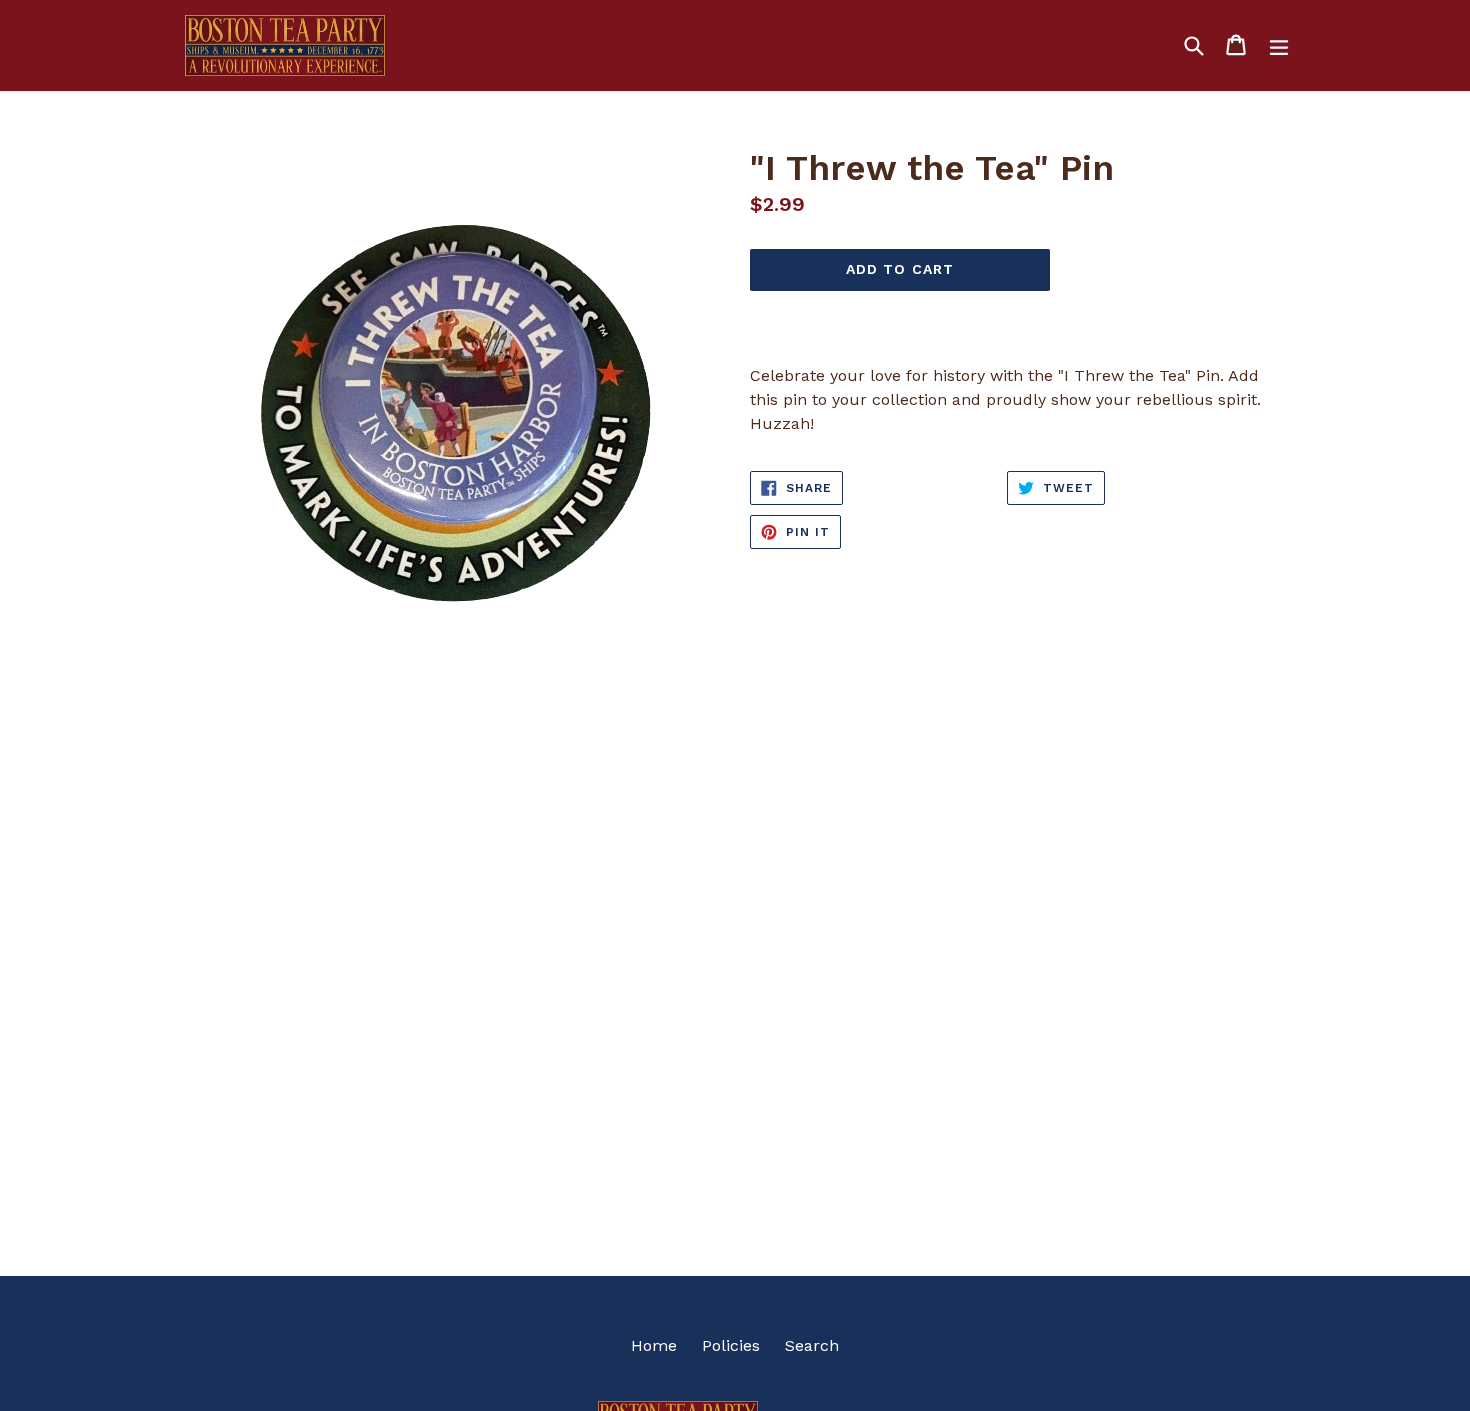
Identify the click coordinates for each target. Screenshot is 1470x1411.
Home (654, 1345)
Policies (731, 1345)
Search (812, 1345)
